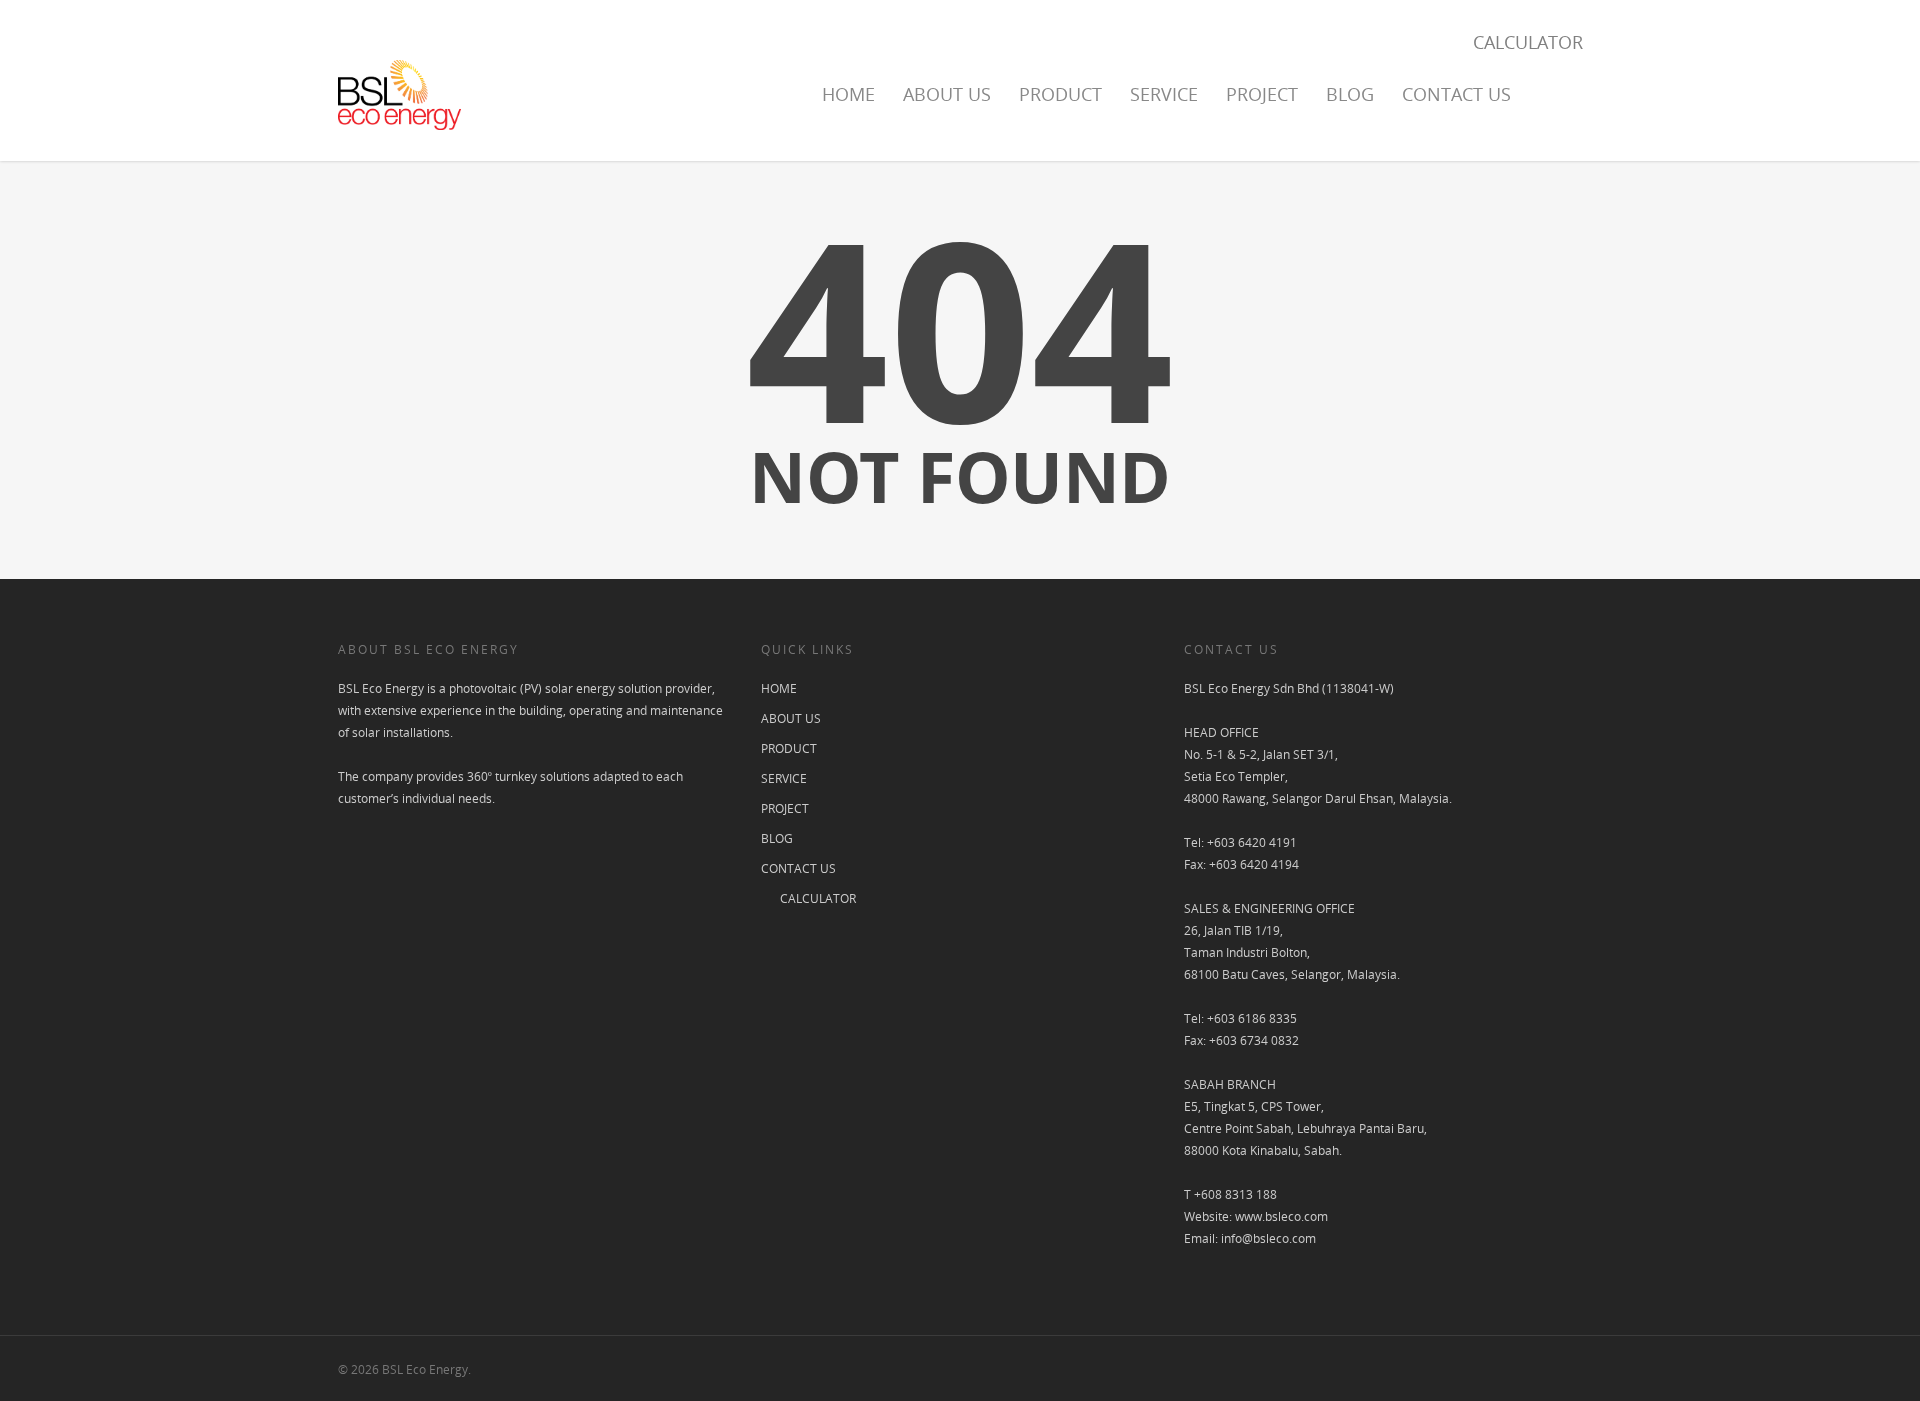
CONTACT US (1456, 94)
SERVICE (1164, 94)
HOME (848, 94)
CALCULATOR (1528, 42)
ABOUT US (947, 94)
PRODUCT (1060, 94)
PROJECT (1262, 94)
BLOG (1350, 94)
